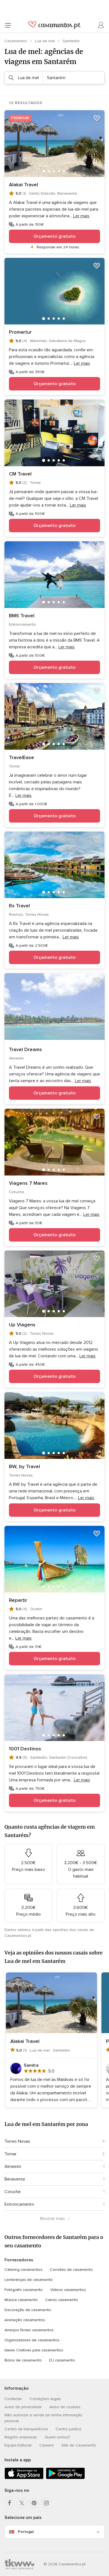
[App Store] (24, 2478)
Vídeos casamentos (68, 2290)
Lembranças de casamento (29, 2280)
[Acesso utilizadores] (101, 25)
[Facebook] (10, 2503)
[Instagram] (46, 2503)
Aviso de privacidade (23, 2407)
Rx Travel (19, 906)
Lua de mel (45, 41)
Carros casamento (62, 2300)
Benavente (15, 2179)
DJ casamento (62, 2360)
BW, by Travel (24, 1466)
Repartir (18, 1600)
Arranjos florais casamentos (29, 2330)
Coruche (13, 2192)
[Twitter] (22, 2503)
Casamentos (16, 41)
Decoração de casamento (28, 2310)
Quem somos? (57, 2437)
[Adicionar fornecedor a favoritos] (97, 118)
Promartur (20, 332)
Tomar (10, 2154)
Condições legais (45, 2399)
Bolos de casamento (23, 2360)
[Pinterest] (34, 2503)
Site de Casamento (79, 2445)
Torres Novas (17, 2141)
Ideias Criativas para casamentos (34, 2350)
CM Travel (20, 474)
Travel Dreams (25, 1049)
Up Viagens (22, 1325)
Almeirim (13, 2167)
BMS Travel (22, 616)
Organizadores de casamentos (32, 2340)
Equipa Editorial (18, 2445)
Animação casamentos (25, 2320)
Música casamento (21, 2300)
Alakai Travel (23, 185)
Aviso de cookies (65, 2407)
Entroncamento (19, 2204)
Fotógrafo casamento (24, 2290)
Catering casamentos (23, 2270)
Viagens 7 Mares (28, 1183)
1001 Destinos (25, 1749)
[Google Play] (65, 2478)
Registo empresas (21, 2437)
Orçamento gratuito (55, 236)
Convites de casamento (71, 2270)
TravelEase (22, 757)
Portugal (26, 2532)
